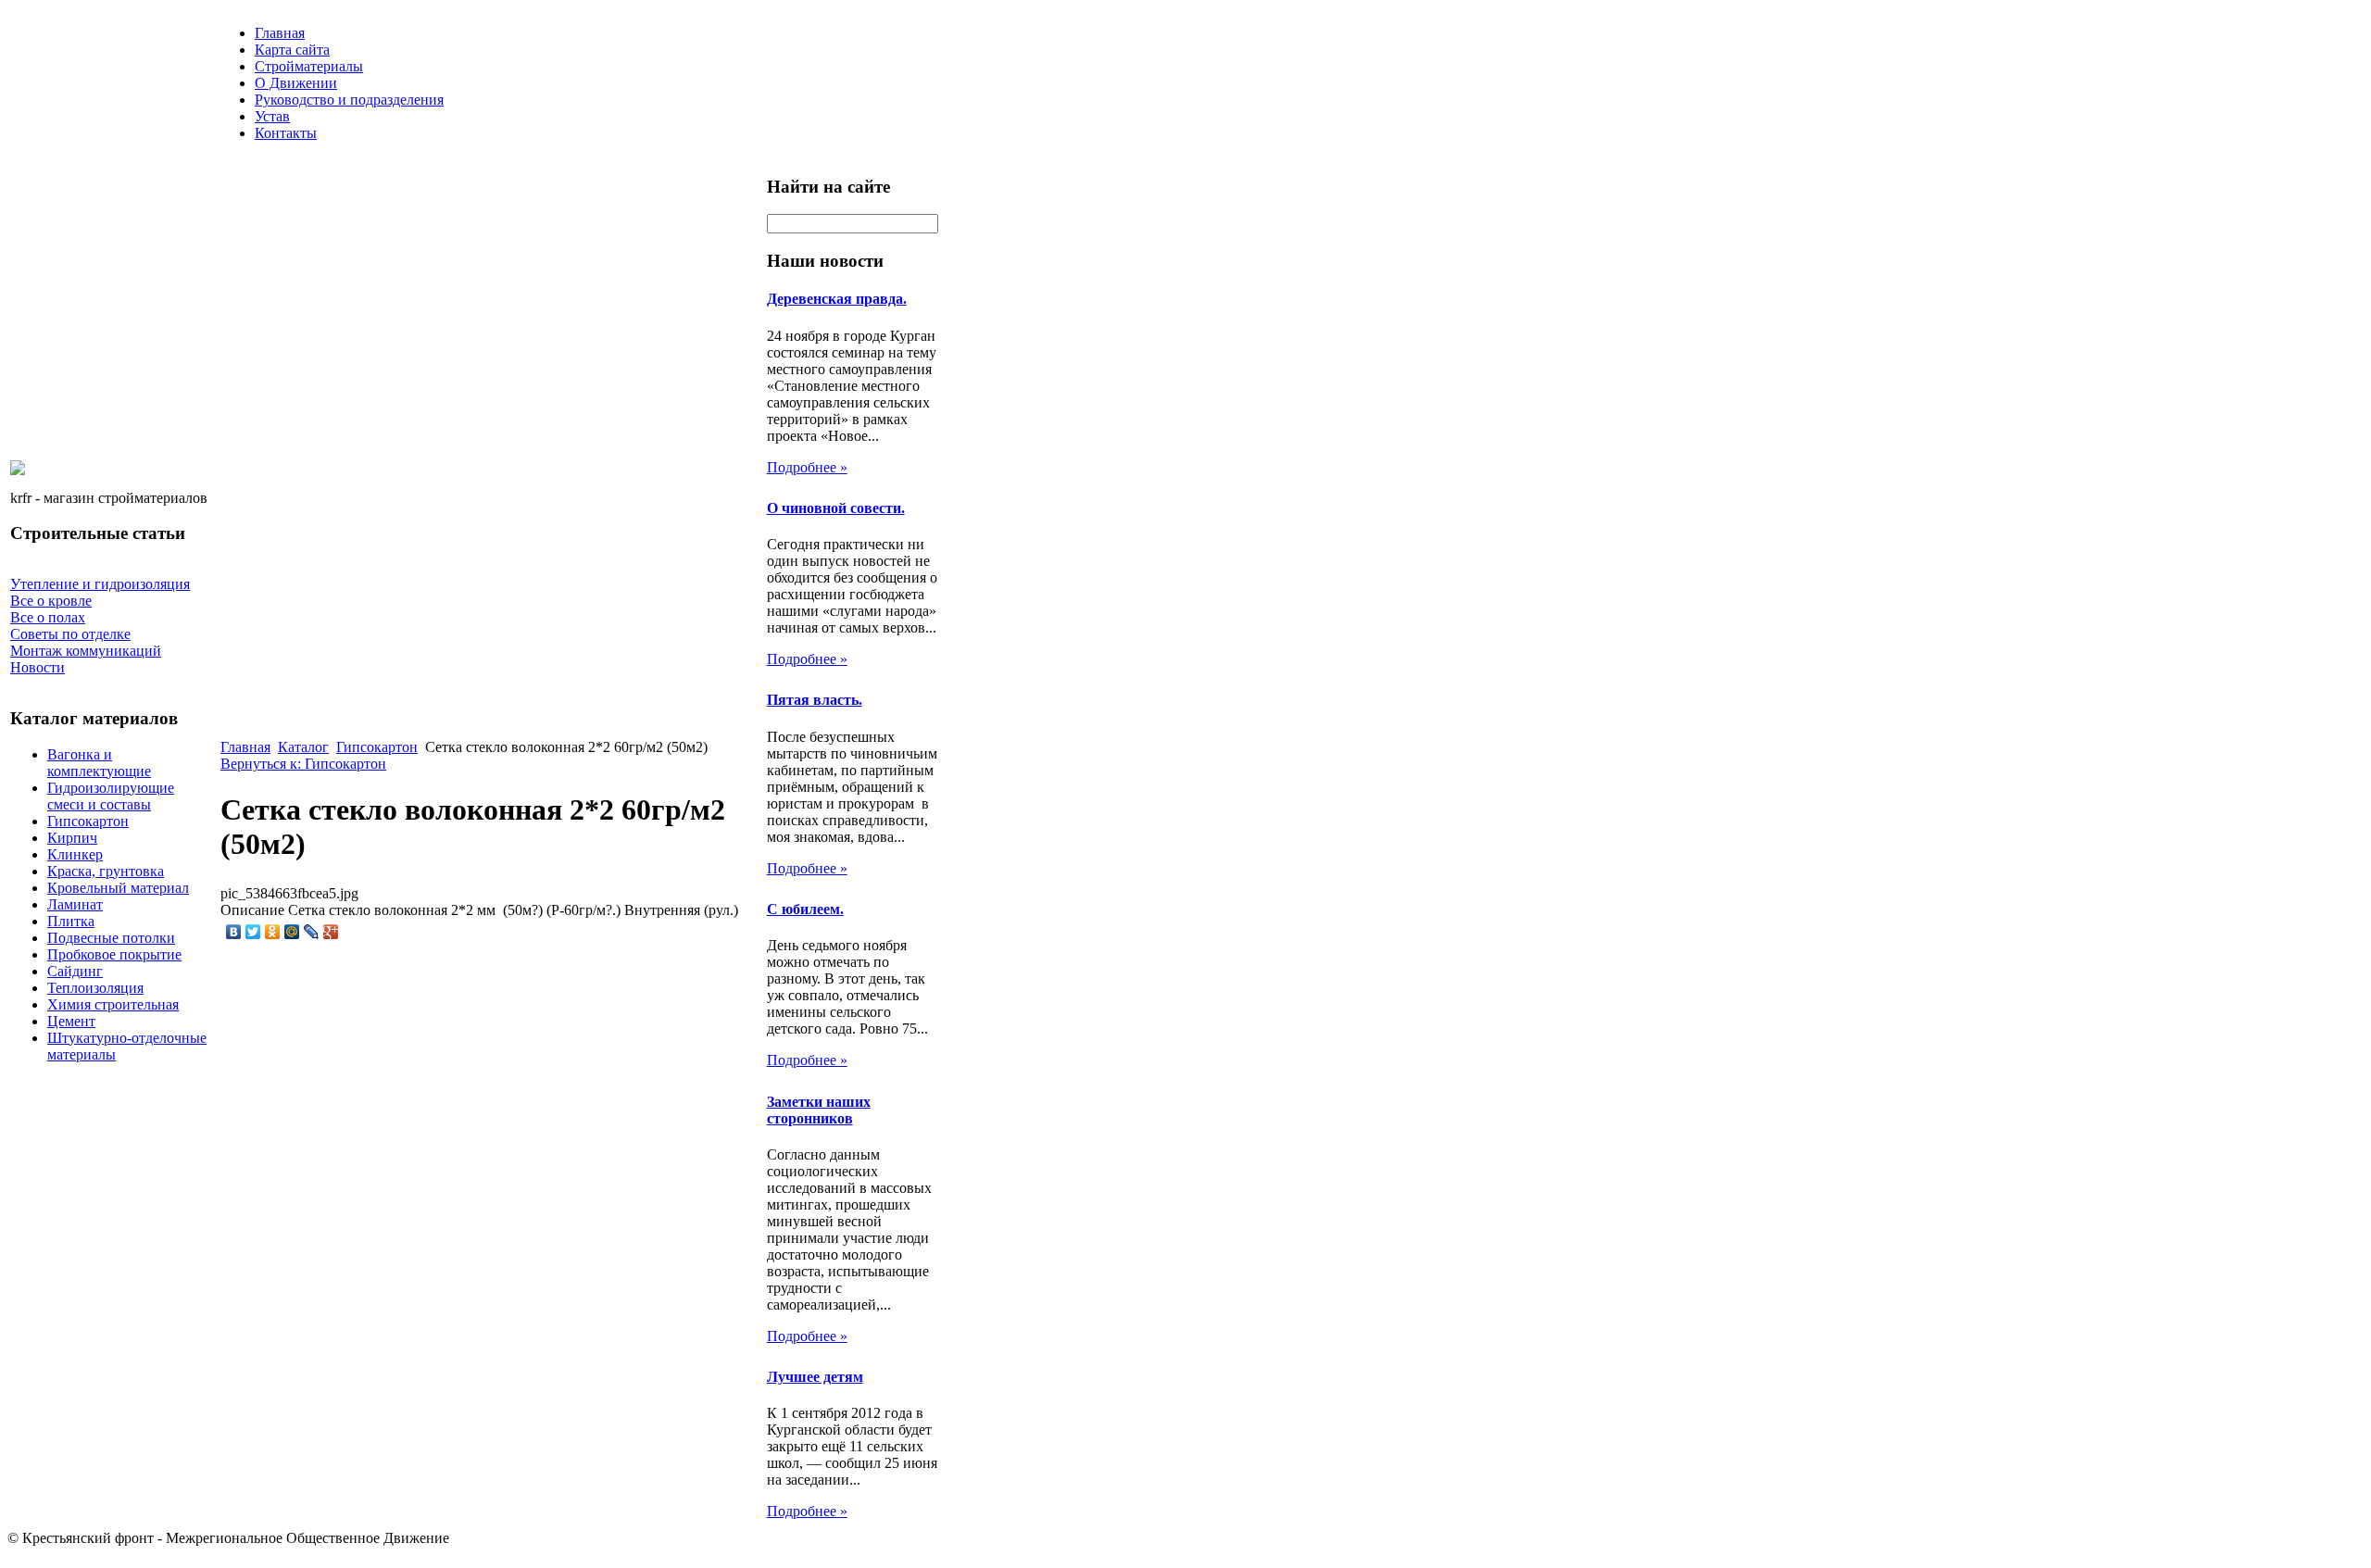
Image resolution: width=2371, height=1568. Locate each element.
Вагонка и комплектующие (99, 763)
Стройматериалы (309, 66)
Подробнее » (807, 467)
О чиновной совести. (836, 508)
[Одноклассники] (273, 932)
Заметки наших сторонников (819, 1110)
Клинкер (75, 854)
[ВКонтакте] (234, 932)
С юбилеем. (805, 909)
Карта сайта (292, 50)
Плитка (71, 921)
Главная (280, 33)
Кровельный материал (118, 888)
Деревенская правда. (837, 299)
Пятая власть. (815, 700)
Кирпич (72, 838)
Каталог (303, 747)
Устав (272, 116)
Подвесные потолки (111, 938)
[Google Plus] (331, 932)
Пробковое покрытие (114, 954)
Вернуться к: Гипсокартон (303, 764)
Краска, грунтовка (106, 871)
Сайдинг (75, 971)
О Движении (296, 83)
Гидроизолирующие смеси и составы (111, 796)
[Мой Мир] (292, 932)
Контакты (286, 133)
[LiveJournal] (312, 932)
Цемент (71, 1021)
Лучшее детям (815, 1377)
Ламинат (75, 904)
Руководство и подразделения (349, 100)
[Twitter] (253, 932)
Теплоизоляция (95, 988)
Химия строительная (113, 1004)
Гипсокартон (88, 821)
